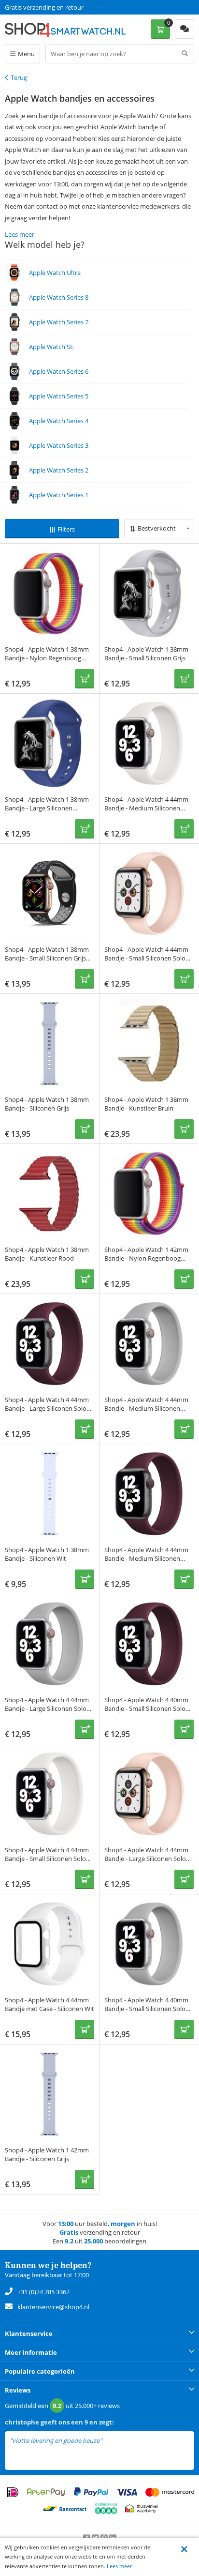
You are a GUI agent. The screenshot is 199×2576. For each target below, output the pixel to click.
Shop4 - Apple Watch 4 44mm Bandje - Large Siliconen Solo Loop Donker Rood (47, 1408)
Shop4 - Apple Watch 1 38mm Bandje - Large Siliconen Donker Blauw (47, 808)
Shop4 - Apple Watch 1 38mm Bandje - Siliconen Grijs (47, 1104)
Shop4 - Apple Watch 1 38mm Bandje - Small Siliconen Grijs (146, 654)
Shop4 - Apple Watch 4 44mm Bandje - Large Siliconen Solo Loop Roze (146, 1859)
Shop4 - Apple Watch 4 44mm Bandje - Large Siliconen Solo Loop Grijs (47, 1708)
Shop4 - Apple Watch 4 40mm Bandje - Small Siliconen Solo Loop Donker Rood (146, 1708)
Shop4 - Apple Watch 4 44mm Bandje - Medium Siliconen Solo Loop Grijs (146, 1408)
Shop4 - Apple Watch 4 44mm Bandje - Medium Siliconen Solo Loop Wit (146, 808)
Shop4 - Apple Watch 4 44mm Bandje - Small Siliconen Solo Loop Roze (146, 958)
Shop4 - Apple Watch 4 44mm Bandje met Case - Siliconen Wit (50, 2004)
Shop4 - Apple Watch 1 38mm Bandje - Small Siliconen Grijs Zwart (47, 958)
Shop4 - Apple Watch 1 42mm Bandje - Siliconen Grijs (47, 2154)
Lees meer (119, 2566)
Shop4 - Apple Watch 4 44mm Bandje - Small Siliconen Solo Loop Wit (47, 1859)
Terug (19, 77)
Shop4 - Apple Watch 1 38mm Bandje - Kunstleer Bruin (146, 1104)
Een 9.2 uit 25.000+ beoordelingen (53, 7)
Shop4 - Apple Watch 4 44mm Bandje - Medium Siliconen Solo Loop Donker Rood (146, 1558)
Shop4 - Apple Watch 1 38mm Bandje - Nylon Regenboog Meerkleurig (47, 658)
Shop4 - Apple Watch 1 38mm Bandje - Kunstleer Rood (47, 1254)
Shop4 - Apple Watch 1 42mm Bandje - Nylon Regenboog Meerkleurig (146, 1258)
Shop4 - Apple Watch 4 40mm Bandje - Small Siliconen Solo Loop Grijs (146, 2009)
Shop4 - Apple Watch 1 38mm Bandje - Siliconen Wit (47, 1554)
